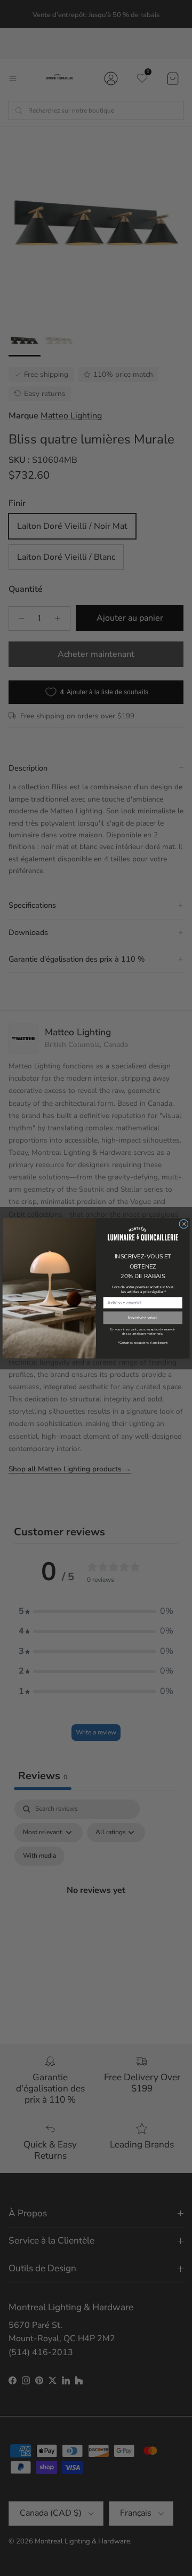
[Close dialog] (184, 1223)
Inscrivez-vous (143, 1318)
